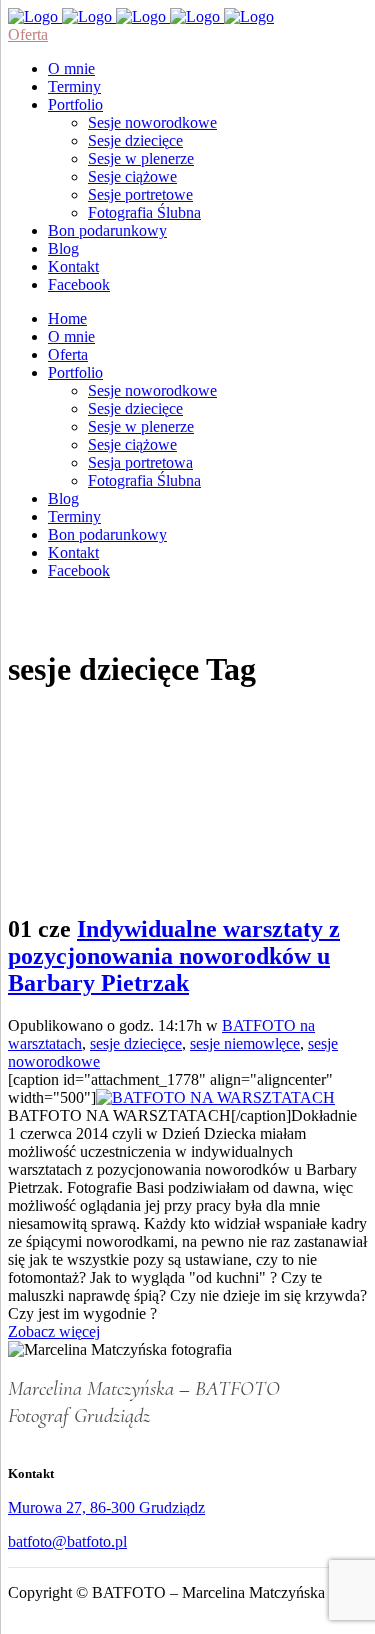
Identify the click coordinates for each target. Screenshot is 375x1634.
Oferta (28, 34)
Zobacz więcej (54, 1331)
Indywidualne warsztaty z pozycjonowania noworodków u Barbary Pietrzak (174, 956)
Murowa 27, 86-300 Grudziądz (106, 1507)
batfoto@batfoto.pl (67, 1541)
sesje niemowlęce (245, 1043)
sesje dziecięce (136, 1043)
